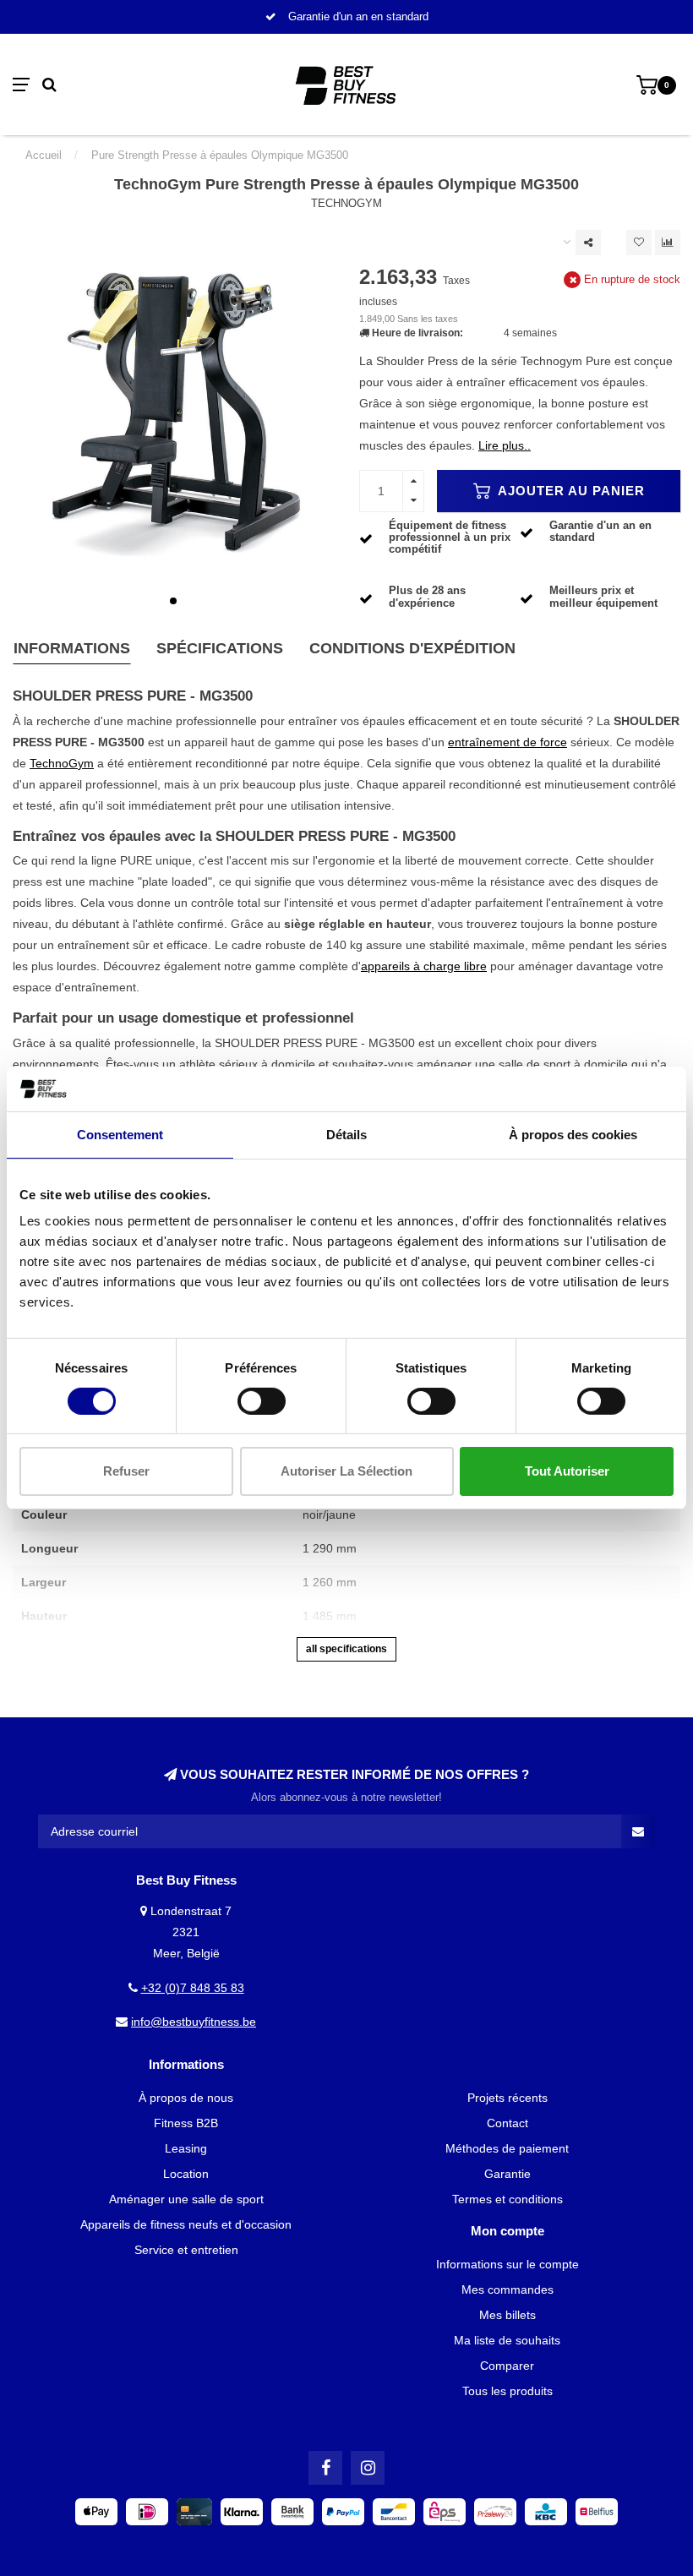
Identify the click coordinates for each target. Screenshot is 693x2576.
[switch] (262, 1401)
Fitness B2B (186, 2123)
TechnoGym (346, 204)
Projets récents (507, 2098)
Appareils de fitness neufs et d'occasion (186, 2224)
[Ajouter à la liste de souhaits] (639, 243)
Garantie (507, 2174)
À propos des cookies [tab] (573, 1134)
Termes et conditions (507, 2199)
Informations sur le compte (507, 2264)
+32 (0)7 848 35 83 (193, 1988)
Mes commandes (507, 2289)
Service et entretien (186, 2250)
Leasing (186, 2148)
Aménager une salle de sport (186, 2199)
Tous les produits (507, 2391)
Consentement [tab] (120, 1134)
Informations (72, 648)
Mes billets (507, 2315)
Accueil (44, 155)
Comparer (507, 2366)
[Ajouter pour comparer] (668, 243)
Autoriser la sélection (346, 1471)
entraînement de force (507, 742)
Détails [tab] (346, 1134)
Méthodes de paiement (507, 2148)
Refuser (126, 1471)
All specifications (346, 1649)
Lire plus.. (505, 445)
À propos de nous (186, 2098)
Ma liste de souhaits (507, 2340)
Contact (507, 2123)
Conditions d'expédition (412, 648)
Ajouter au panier (570, 491)
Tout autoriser (567, 1471)
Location (186, 2174)
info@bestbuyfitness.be (194, 2022)
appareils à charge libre (424, 966)
